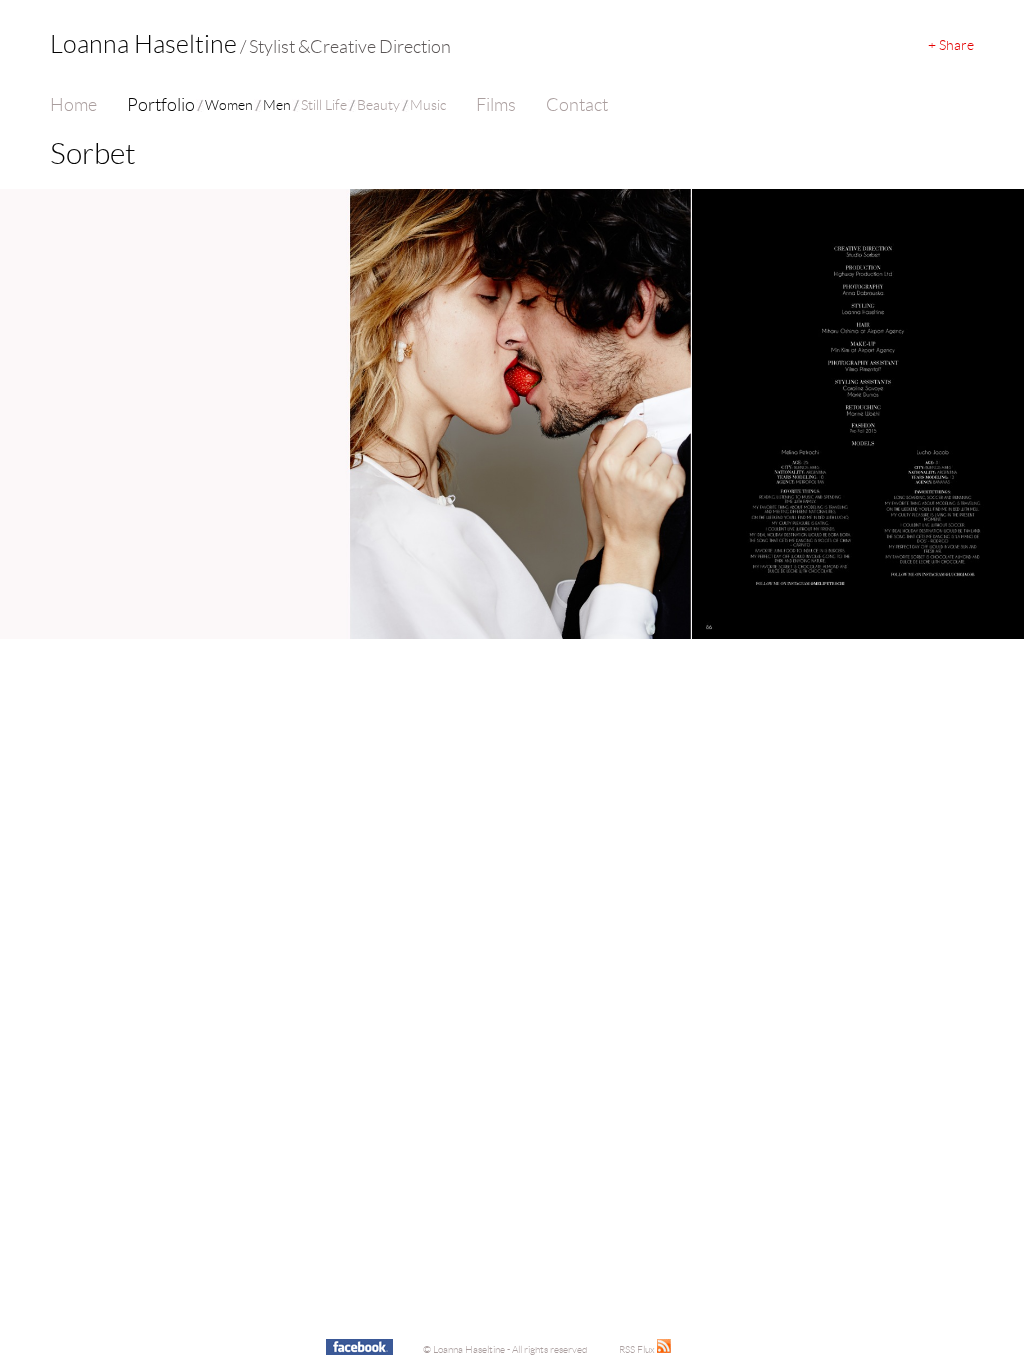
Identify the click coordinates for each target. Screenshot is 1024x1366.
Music (428, 105)
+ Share (951, 45)
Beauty (378, 105)
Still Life (324, 105)
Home (73, 105)
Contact (577, 105)
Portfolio (161, 105)
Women (229, 105)
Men (277, 105)
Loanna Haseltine (250, 44)
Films (496, 105)
